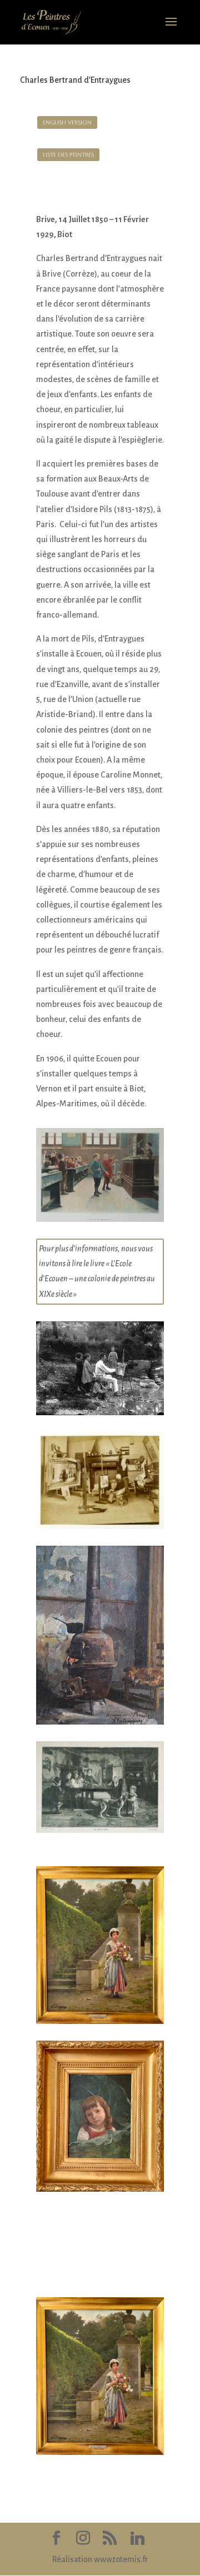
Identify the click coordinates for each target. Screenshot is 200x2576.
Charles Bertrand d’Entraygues (75, 80)
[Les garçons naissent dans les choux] (100, 2192)
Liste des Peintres (68, 155)
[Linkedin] (137, 2539)
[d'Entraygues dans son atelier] (100, 1529)
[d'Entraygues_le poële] (100, 1725)
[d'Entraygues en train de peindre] (100, 1415)
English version (67, 122)
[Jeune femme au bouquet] (100, 2024)
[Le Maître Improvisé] (100, 1222)
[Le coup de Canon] (100, 1833)
